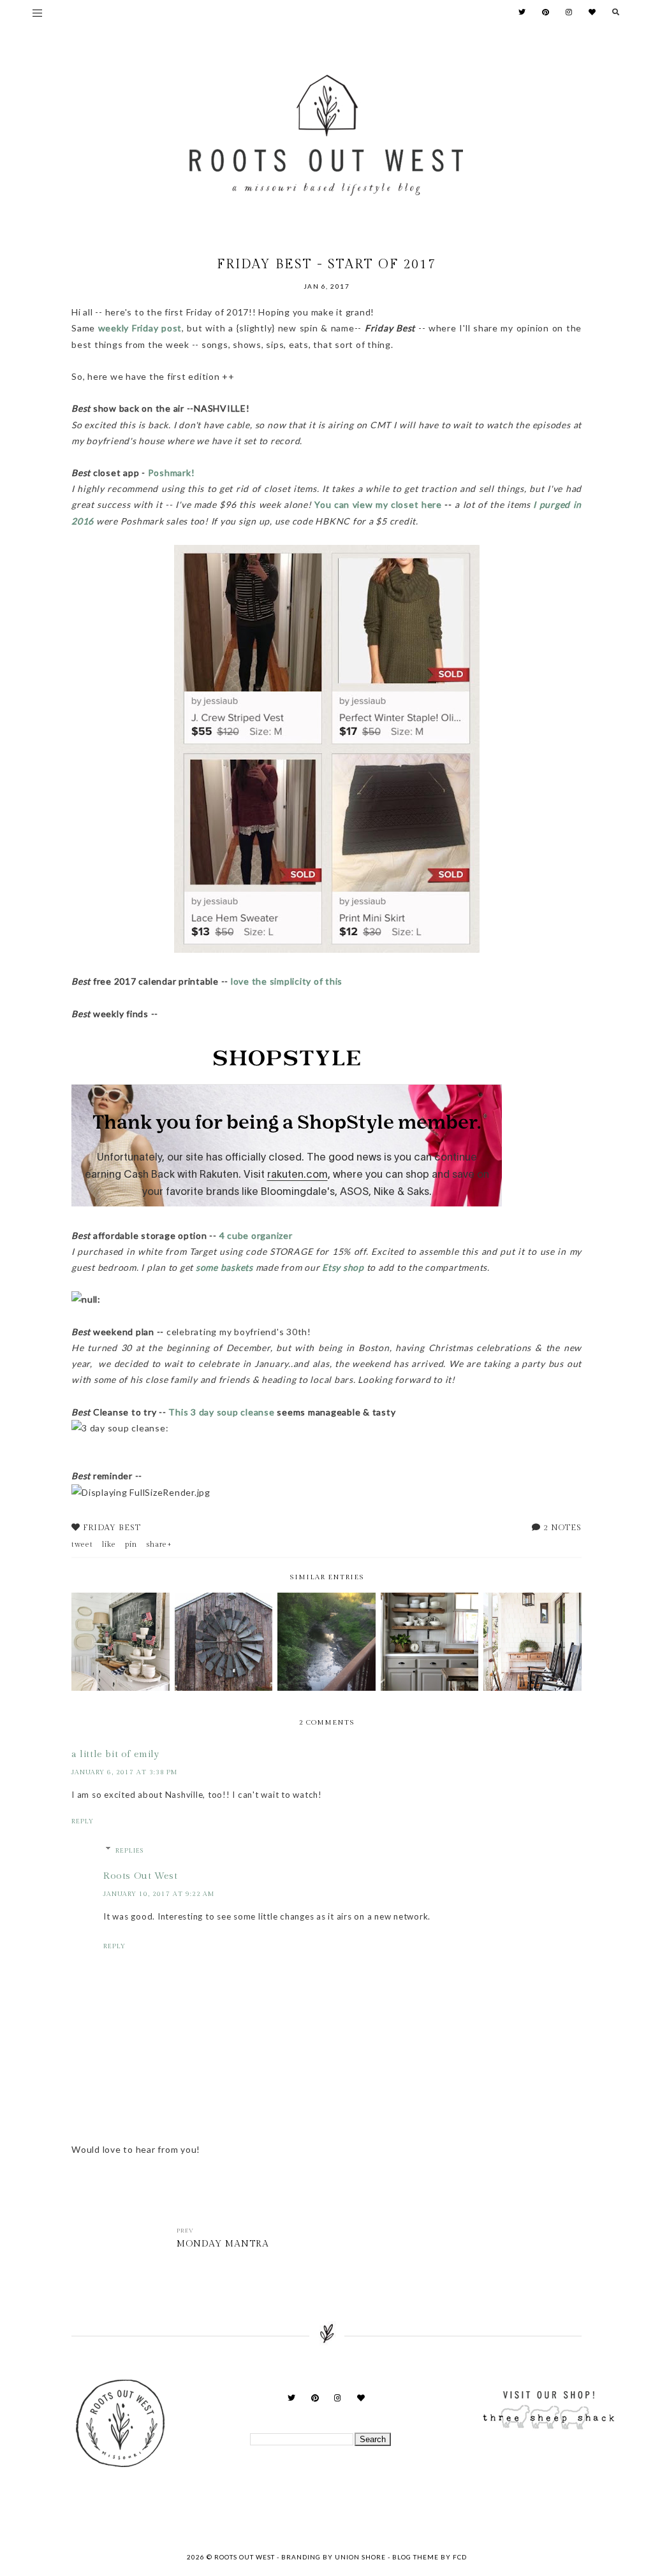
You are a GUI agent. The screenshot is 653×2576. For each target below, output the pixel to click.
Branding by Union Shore (334, 2557)
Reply (83, 1821)
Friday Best (112, 1528)
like (109, 1544)
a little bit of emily (115, 1754)
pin (131, 1544)
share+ (159, 1544)
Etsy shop (343, 1267)
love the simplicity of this (287, 981)
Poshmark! (173, 473)
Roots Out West (140, 1876)
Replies (129, 1851)
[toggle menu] (37, 13)
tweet (82, 1544)
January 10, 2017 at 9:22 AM (159, 1894)
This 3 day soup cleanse (221, 1412)
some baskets (224, 1267)
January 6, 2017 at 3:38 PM (124, 1772)
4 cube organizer (256, 1235)
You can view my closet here (378, 504)
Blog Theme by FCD (429, 2557)
